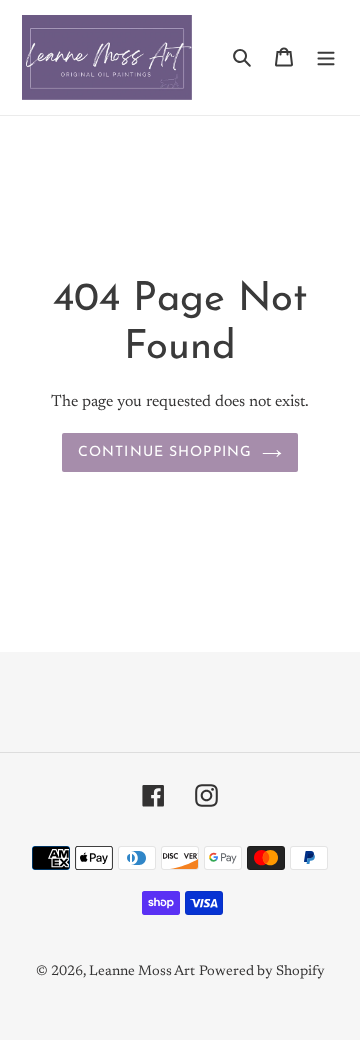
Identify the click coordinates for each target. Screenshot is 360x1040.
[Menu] (326, 58)
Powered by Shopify (262, 972)
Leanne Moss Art (142, 972)
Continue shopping (165, 452)
